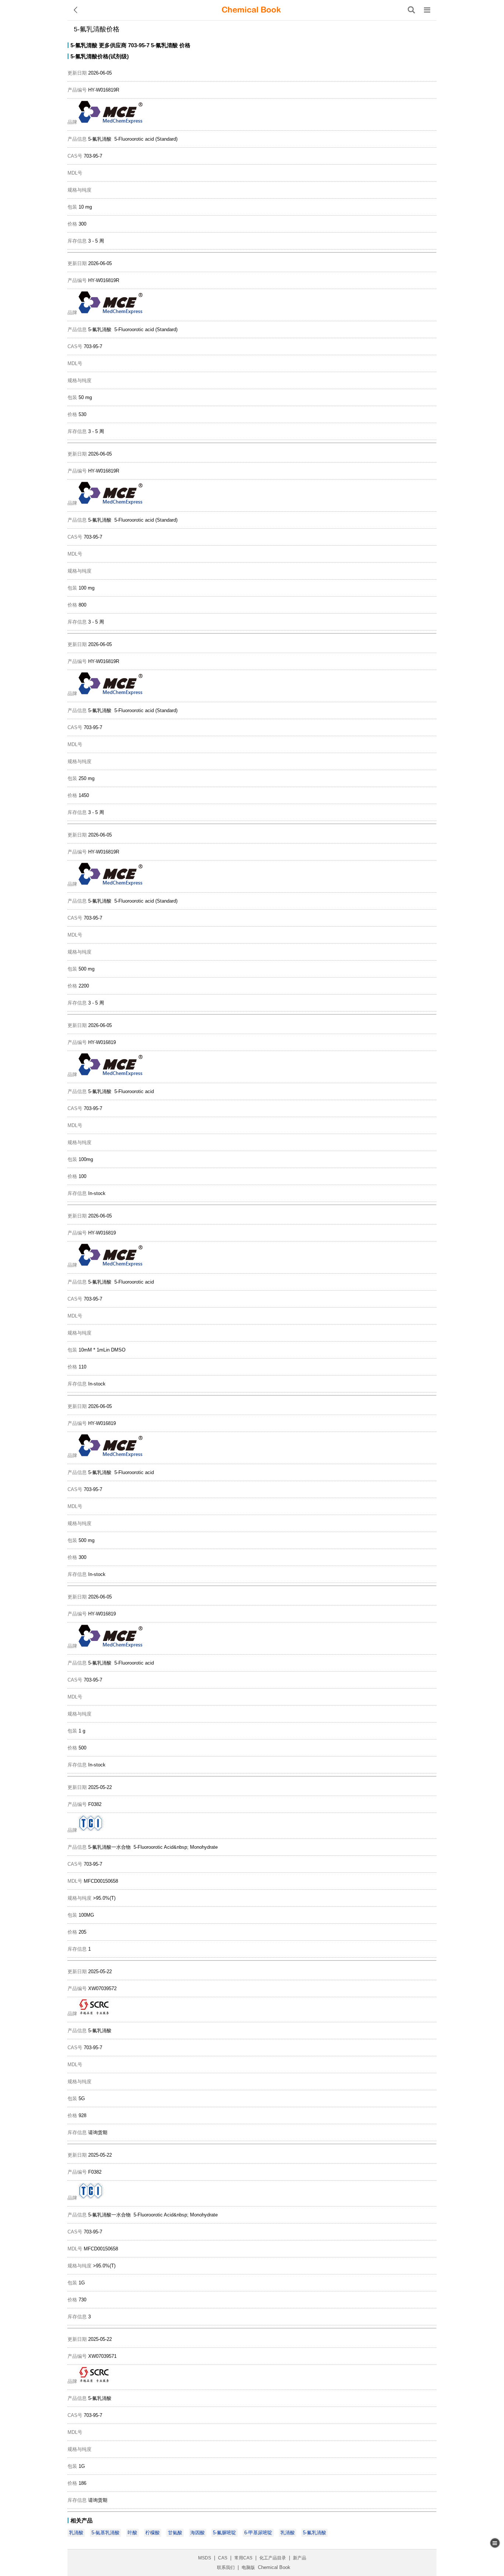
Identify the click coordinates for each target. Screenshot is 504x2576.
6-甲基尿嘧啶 (258, 2533)
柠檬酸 (153, 2533)
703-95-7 (139, 45)
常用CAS (243, 2558)
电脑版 (248, 2568)
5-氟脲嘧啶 (225, 2533)
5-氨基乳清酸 (106, 2533)
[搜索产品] (411, 10)
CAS (223, 2558)
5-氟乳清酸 (84, 45)
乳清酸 (76, 2533)
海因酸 (198, 2533)
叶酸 (132, 2533)
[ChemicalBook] (251, 10)
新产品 (300, 2558)
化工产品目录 (273, 2558)
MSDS (205, 2558)
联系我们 (226, 2568)
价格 (185, 45)
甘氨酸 (175, 2533)
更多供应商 (113, 45)
